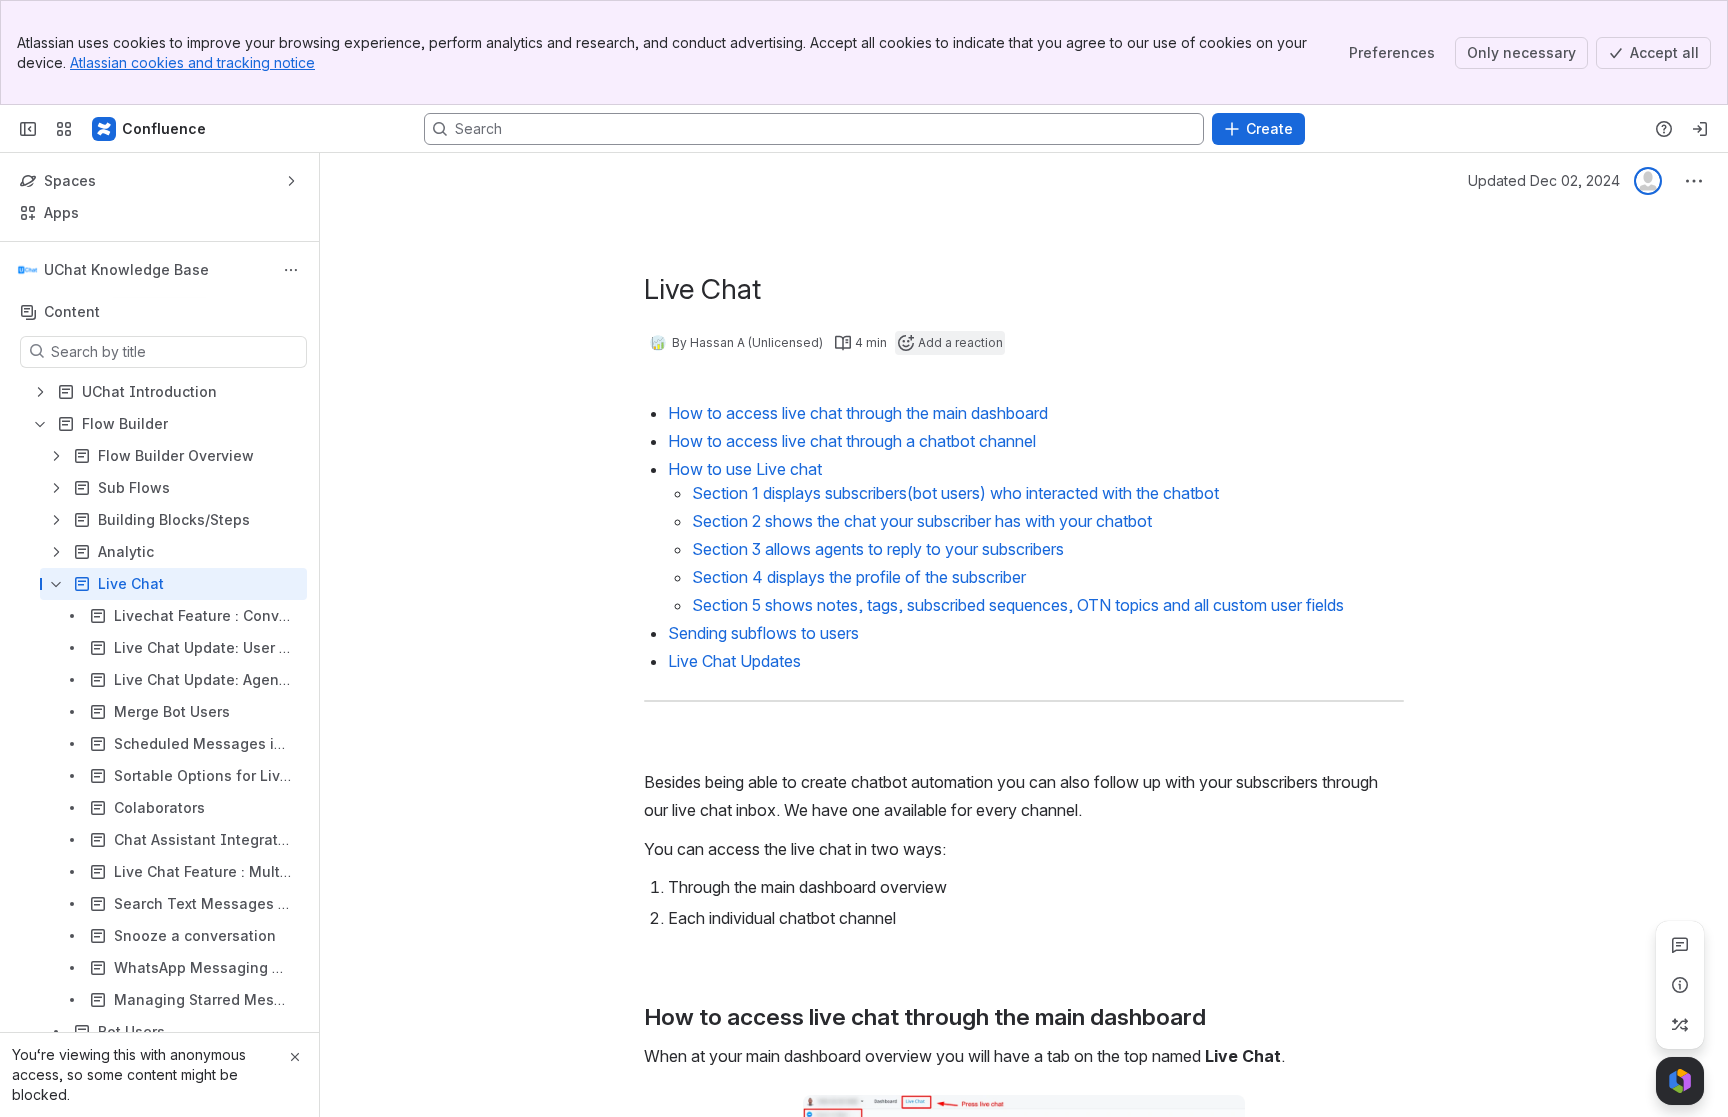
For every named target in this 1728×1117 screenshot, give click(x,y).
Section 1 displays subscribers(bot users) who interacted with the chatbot (955, 493)
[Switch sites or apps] (64, 129)
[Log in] (1700, 129)
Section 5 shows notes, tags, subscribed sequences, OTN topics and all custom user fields (1018, 605)
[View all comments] (1680, 945)
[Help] (1664, 129)
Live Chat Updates (734, 661)
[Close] (295, 1057)
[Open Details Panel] (1680, 985)
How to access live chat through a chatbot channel (852, 441)
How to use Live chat (745, 469)
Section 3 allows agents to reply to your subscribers (878, 549)
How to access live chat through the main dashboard (858, 413)
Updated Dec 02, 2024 (1544, 180)
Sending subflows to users (763, 633)
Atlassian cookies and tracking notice (192, 62)
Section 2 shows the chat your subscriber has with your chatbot (922, 521)
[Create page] (1680, 1025)
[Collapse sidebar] (28, 129)
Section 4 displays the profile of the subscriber (859, 577)
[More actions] (291, 270)
